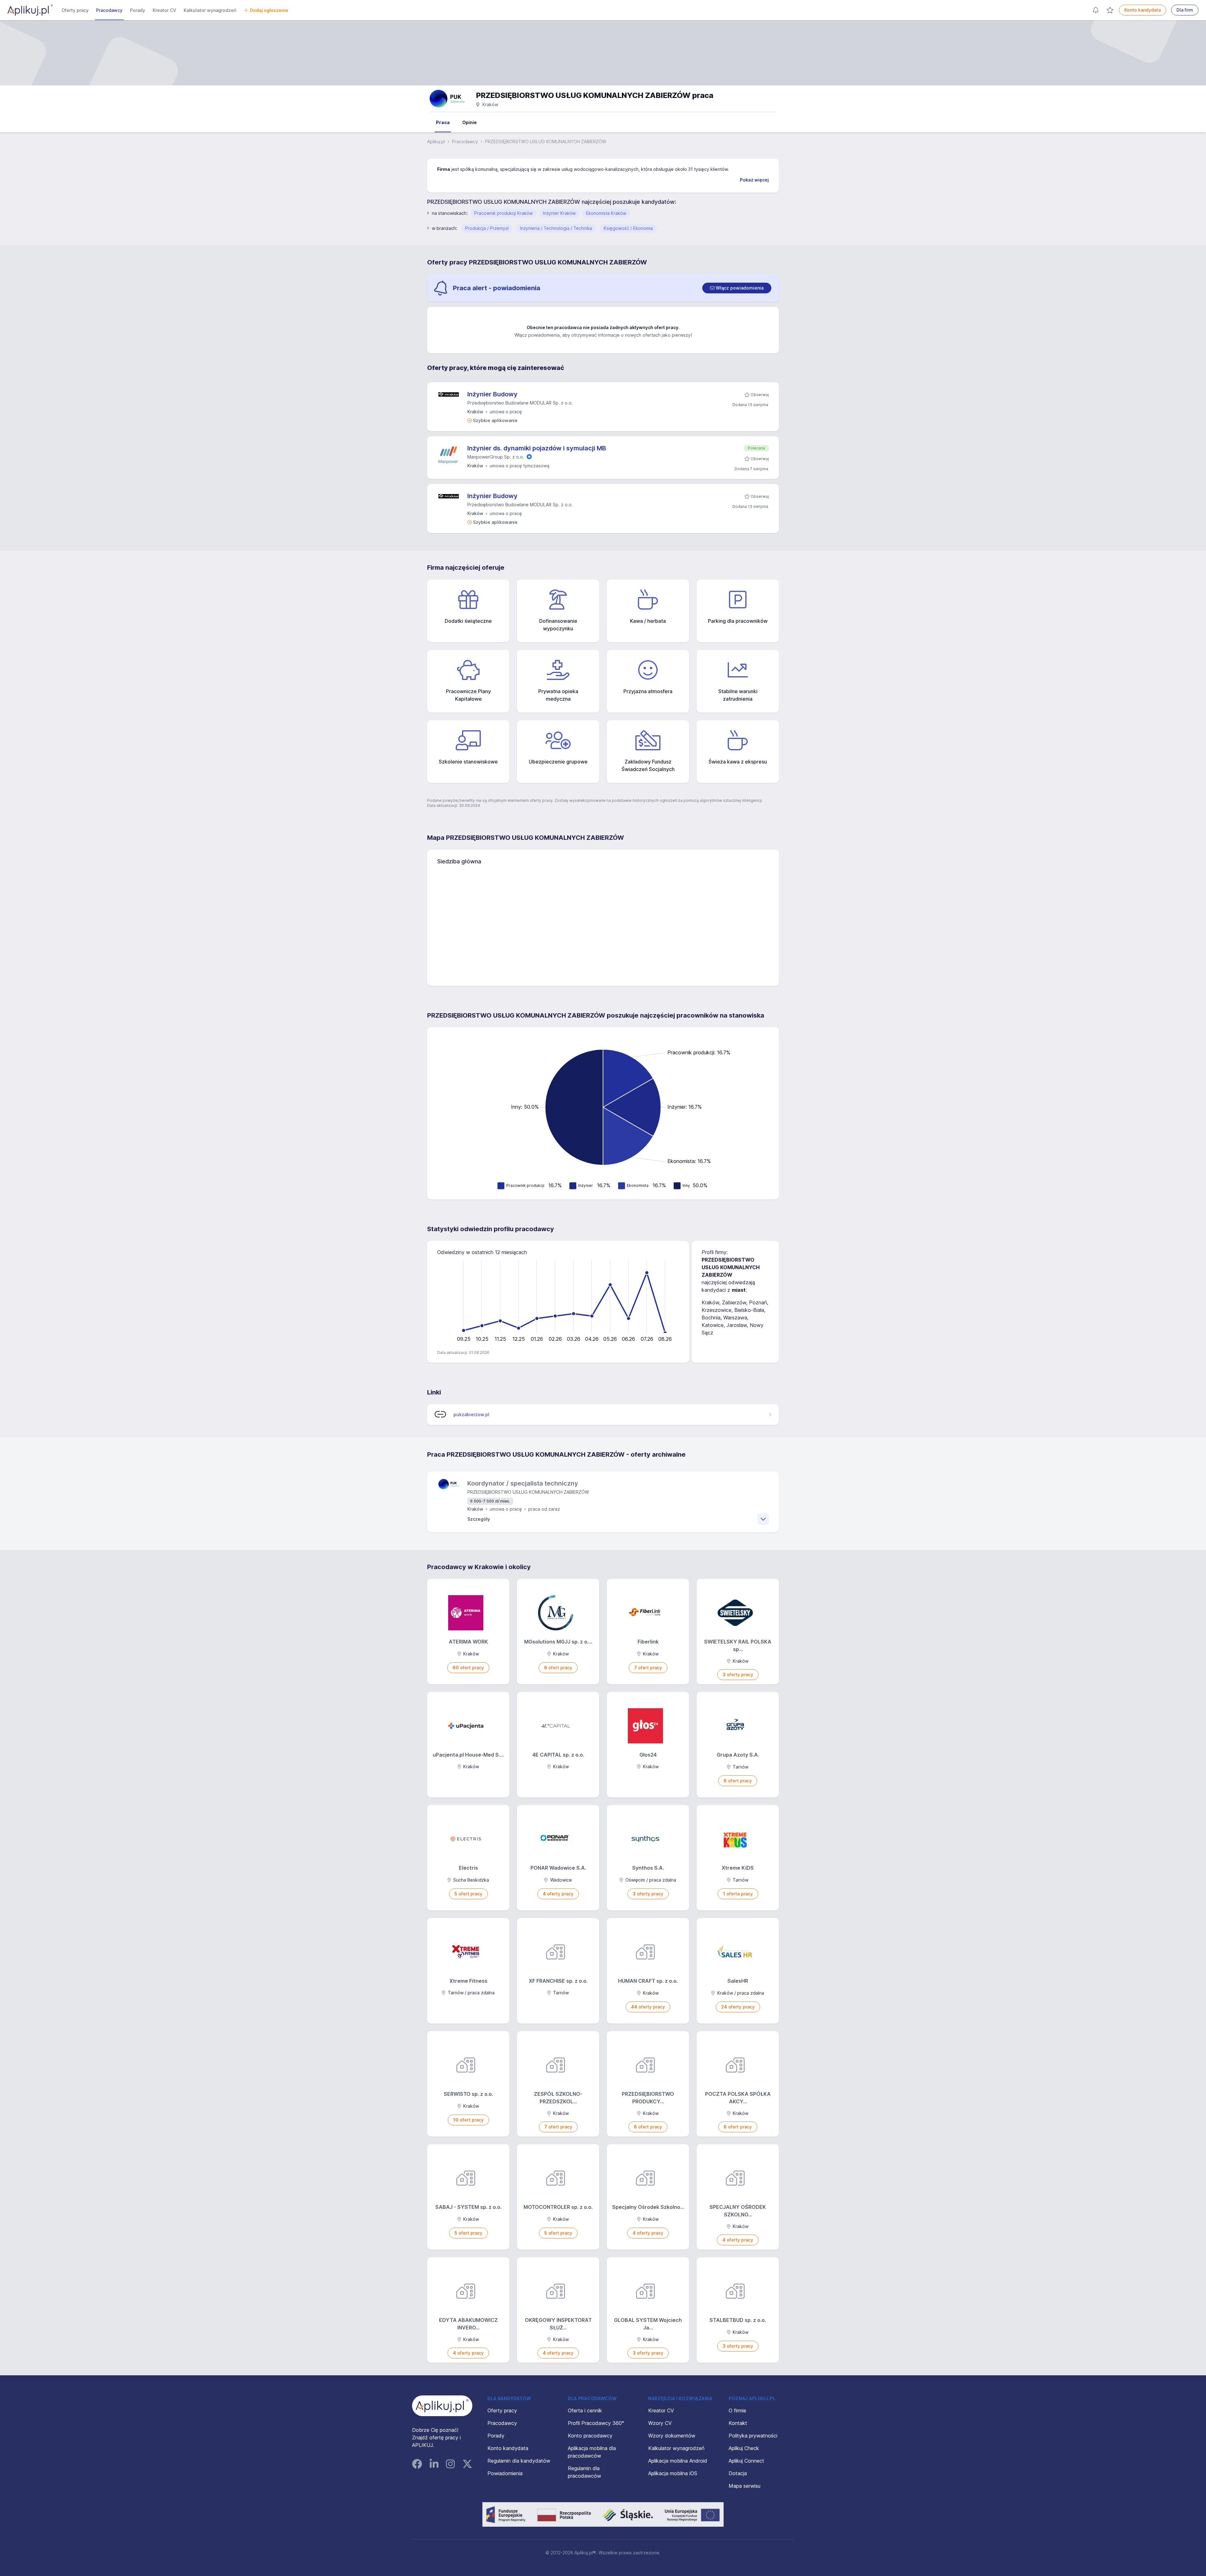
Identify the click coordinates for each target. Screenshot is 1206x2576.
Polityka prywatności (753, 2436)
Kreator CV (164, 10)
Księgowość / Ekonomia (628, 228)
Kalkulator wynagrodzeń (210, 10)
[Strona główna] (30, 10)
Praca (443, 122)
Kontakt (738, 2423)
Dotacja (738, 2473)
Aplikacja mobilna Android (678, 2461)
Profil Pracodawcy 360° (596, 2423)
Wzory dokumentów (672, 2436)
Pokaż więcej (754, 180)
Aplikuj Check (744, 2448)
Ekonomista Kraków (606, 213)
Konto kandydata (1143, 10)
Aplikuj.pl (436, 141)
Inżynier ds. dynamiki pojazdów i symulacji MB (537, 448)
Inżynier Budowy (492, 394)
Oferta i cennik (585, 2410)
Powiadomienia (505, 2473)
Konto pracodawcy (590, 2436)
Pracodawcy (109, 10)
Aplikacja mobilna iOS (673, 2473)
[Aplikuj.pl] (442, 2406)
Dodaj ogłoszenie (269, 10)
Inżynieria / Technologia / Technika (556, 228)
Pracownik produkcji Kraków (503, 213)
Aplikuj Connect (746, 2461)
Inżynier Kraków (559, 213)
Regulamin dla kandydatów (519, 2461)
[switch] (737, 288)
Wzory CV (660, 2423)
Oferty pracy (75, 10)
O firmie (737, 2410)
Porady (138, 10)
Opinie (470, 122)
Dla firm (1185, 10)
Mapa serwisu (744, 2486)
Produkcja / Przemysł (487, 228)
